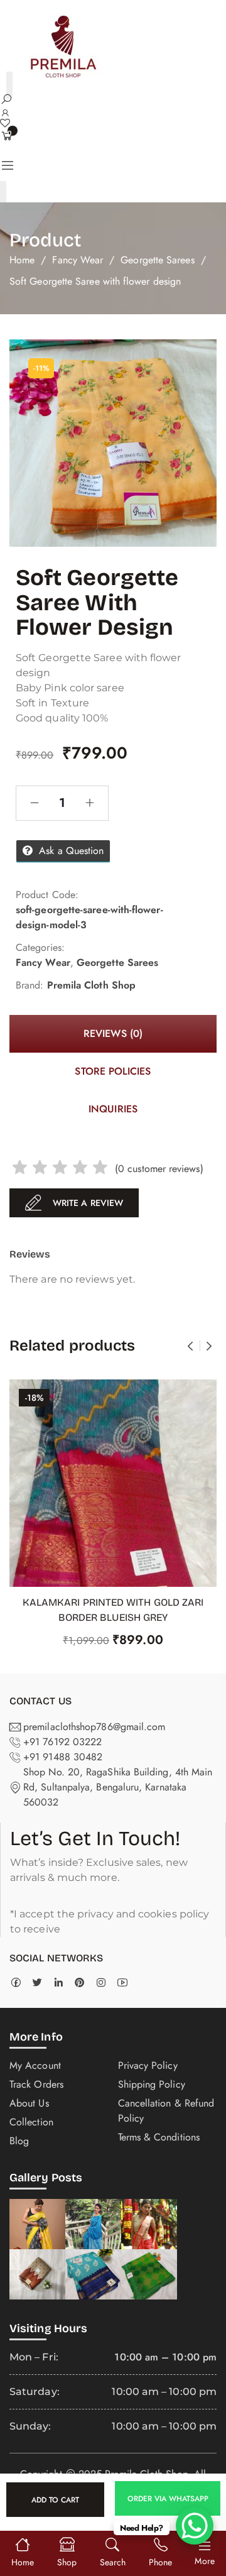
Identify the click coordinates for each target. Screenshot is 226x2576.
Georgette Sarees (157, 260)
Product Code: (47, 895)
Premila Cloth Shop (91, 985)
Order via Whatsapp (168, 2498)
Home (22, 260)
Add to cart (55, 2500)
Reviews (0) (113, 1033)
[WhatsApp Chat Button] (195, 2526)
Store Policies (113, 1071)
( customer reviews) (159, 1169)
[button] (166, 2503)
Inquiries (113, 1109)
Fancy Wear (78, 260)
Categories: (40, 947)
